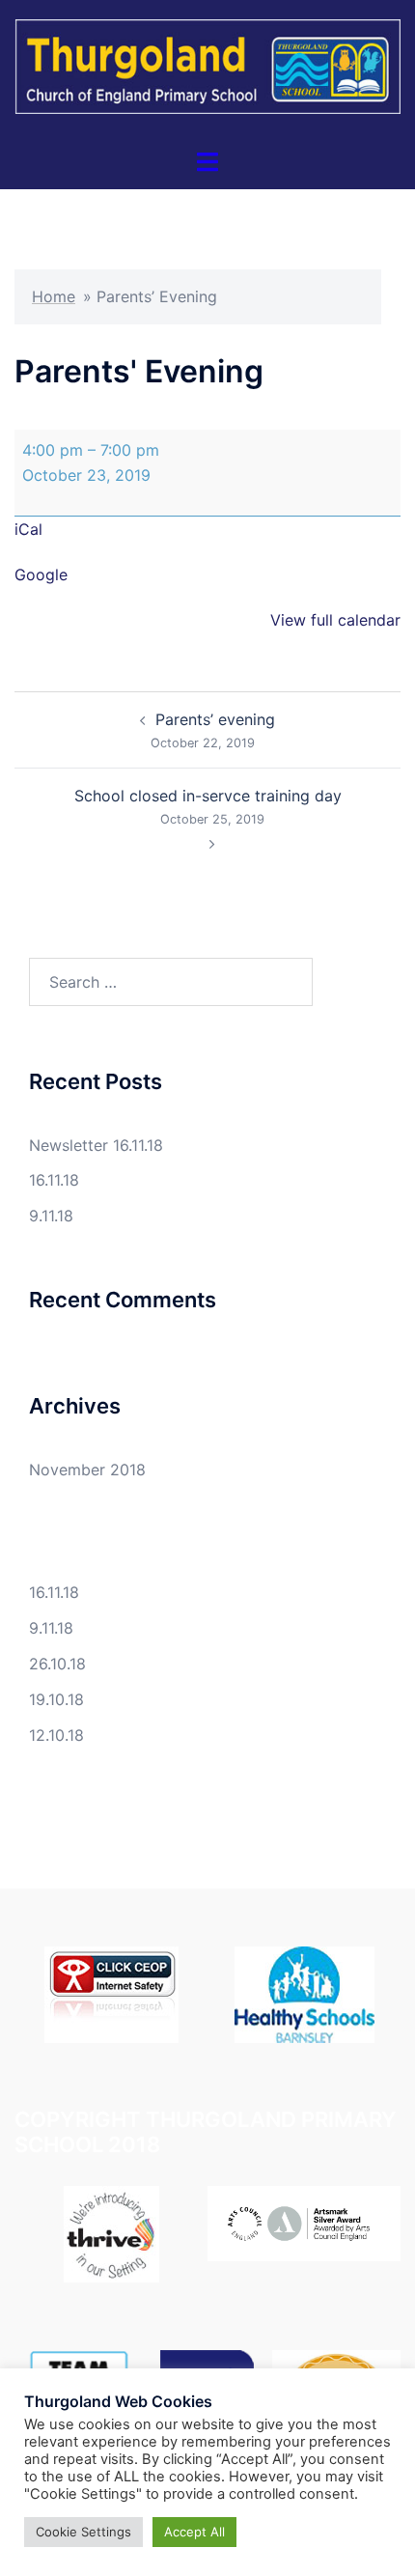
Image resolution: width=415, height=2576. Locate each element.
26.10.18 (57, 1664)
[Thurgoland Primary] (207, 72)
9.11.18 (51, 1216)
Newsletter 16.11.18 (96, 1145)
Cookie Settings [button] (83, 2532)
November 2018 (87, 1470)
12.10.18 (56, 1735)
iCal (28, 529)
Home (54, 296)
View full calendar (335, 620)
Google (41, 574)
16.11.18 (54, 1180)
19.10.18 (56, 1699)
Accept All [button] (194, 2532)
